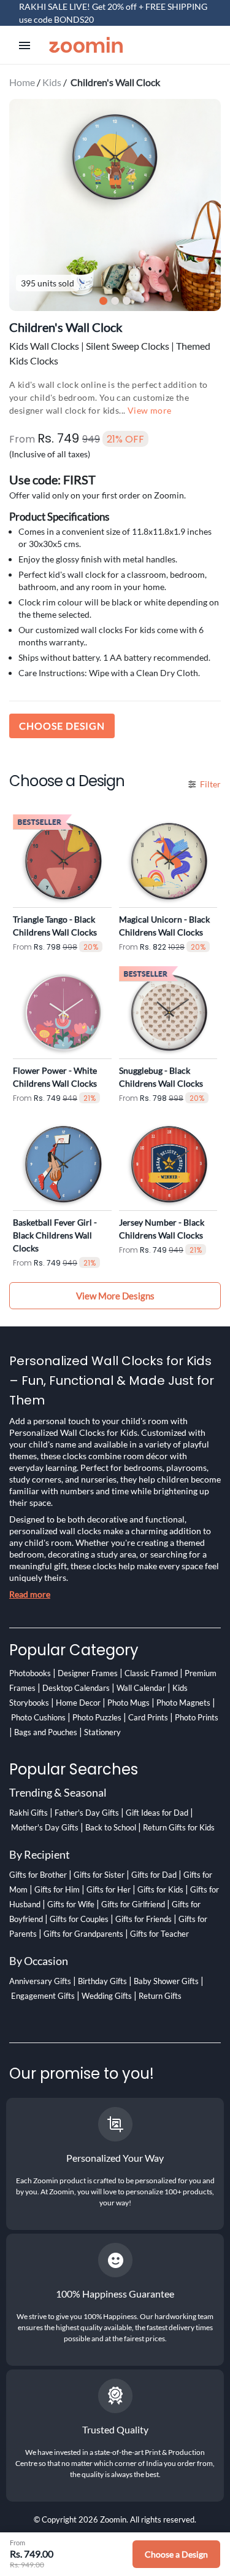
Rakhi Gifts (29, 1813)
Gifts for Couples (79, 1919)
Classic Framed (151, 1673)
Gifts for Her (109, 1889)
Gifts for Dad (154, 1875)
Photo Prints (197, 1717)
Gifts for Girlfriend (133, 1904)
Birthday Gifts (102, 1981)
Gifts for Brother (38, 1875)
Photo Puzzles (97, 1717)
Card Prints (148, 1717)
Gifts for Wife (71, 1904)
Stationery (102, 1732)
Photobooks (30, 1673)
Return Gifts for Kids (179, 1827)
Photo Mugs (128, 1703)
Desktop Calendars (76, 1688)
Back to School (111, 1827)
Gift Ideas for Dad (157, 1813)
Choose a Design (176, 2554)
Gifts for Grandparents (83, 1934)
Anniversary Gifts (40, 1981)
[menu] (25, 45)
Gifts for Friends (144, 1919)
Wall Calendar (141, 1688)
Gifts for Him (57, 1889)
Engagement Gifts (43, 1996)
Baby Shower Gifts (166, 1981)
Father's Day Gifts (87, 1813)
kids (52, 82)
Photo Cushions (38, 1717)
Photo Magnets (183, 1703)
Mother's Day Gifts (45, 1827)
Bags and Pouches (46, 1732)
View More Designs (115, 1296)
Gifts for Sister (99, 1875)
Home (22, 82)
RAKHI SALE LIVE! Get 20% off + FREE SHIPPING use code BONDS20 (113, 13)
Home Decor (78, 1703)
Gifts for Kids (160, 1889)
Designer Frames (88, 1673)
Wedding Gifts (107, 1996)
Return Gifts (160, 1996)
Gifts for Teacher (159, 1934)
